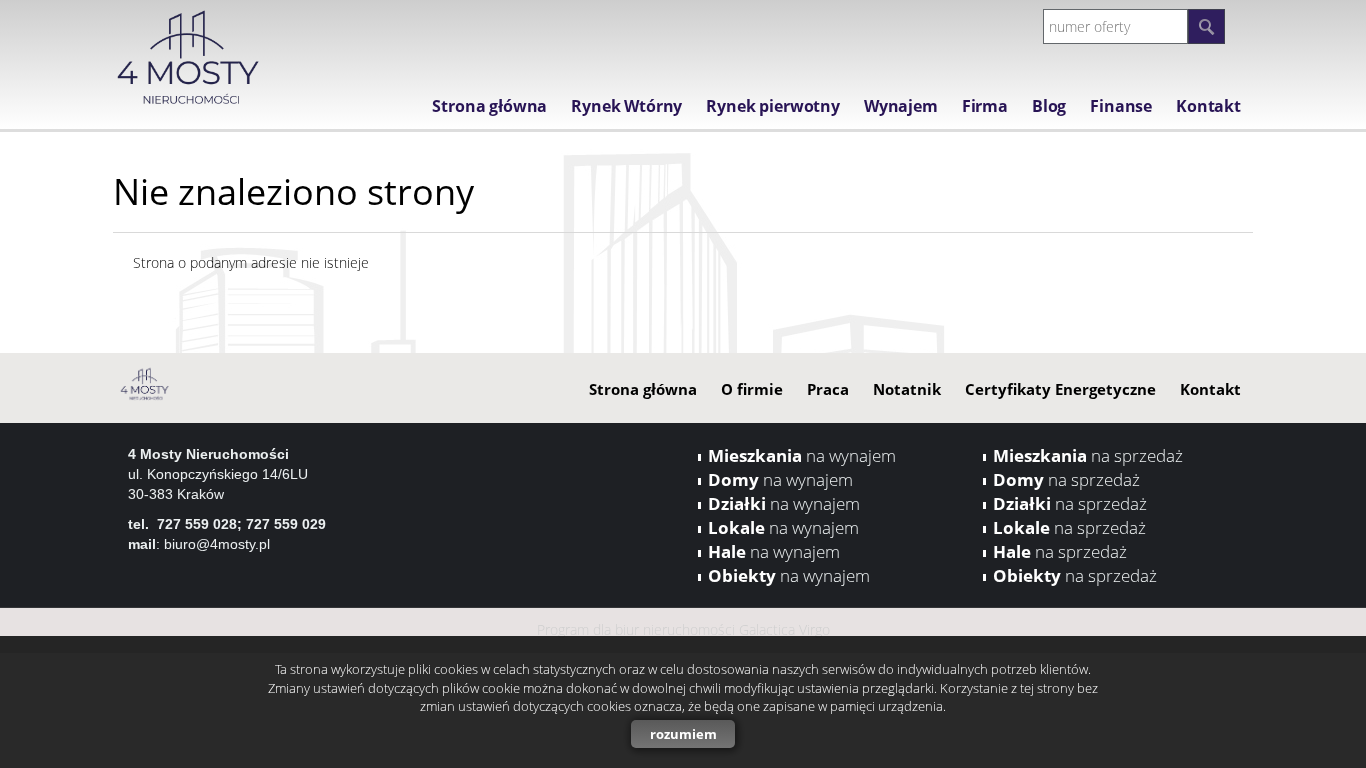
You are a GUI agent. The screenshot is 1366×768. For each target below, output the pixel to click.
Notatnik (907, 389)
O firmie (752, 389)
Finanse (1121, 106)
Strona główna (489, 106)
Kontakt (1208, 106)
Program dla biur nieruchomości (638, 629)
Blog (1049, 106)
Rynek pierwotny (773, 106)
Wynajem (901, 106)
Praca (828, 389)
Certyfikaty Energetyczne (1060, 389)
